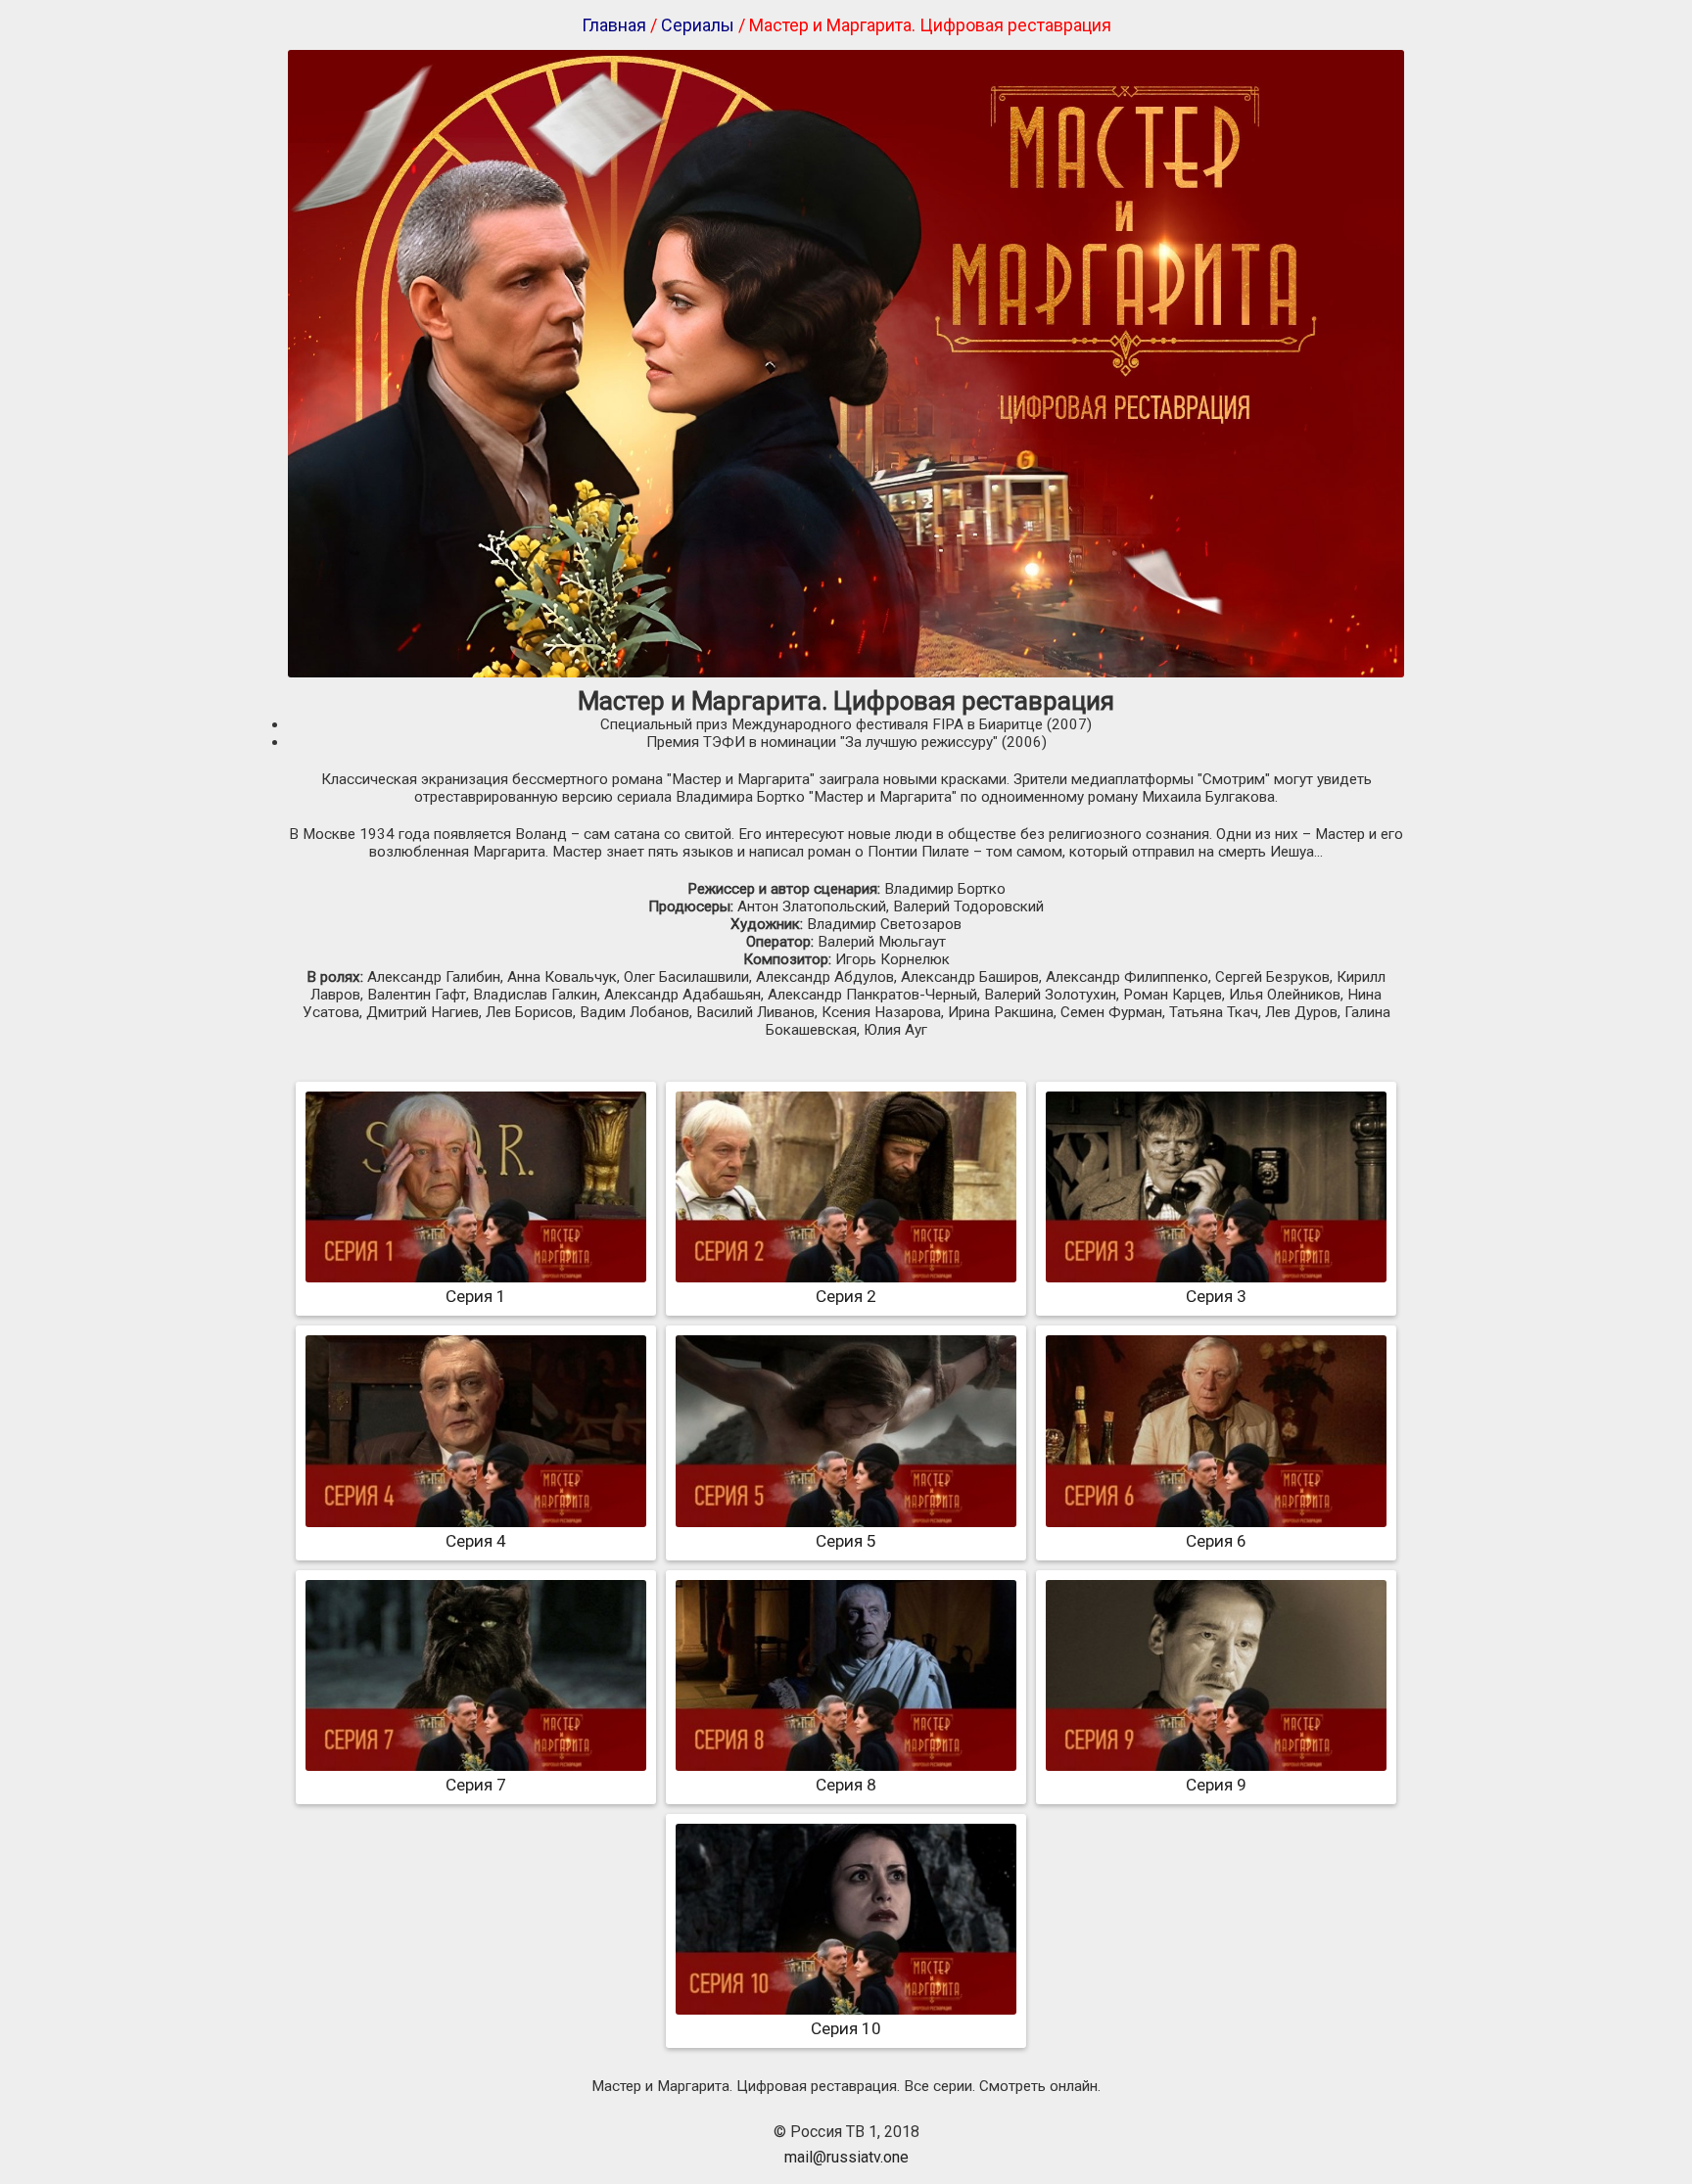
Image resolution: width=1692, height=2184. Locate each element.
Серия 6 (1216, 1541)
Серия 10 (846, 2028)
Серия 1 (476, 1296)
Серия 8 (846, 1785)
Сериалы (698, 25)
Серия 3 (1216, 1296)
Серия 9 (1216, 1785)
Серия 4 (476, 1541)
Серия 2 (846, 1296)
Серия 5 (846, 1541)
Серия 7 (476, 1785)
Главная (614, 25)
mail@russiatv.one (846, 2157)
